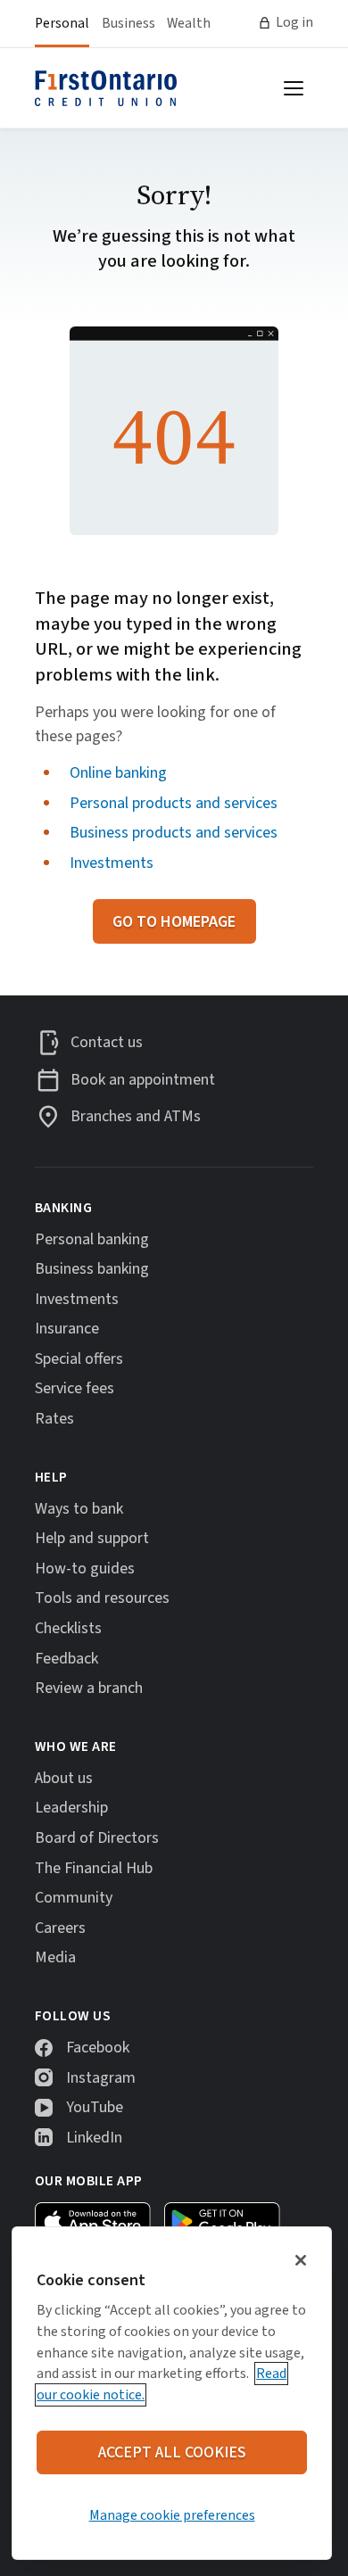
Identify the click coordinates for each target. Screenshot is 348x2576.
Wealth (189, 23)
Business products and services (174, 833)
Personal (62, 23)
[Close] (301, 2260)
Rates (54, 1419)
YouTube (95, 2107)
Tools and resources (102, 1598)
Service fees (75, 1388)
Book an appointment (143, 1080)
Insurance (67, 1329)
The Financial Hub (94, 1868)
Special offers (79, 1359)
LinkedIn (94, 2138)
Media (55, 1957)
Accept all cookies (172, 2452)
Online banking (118, 773)
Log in (294, 22)
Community (74, 1898)
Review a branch (89, 1688)
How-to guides (85, 1569)
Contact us (107, 1043)
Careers (60, 1928)
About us (64, 1778)
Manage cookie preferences (172, 2515)
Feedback (66, 1659)
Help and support (92, 1538)
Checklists (68, 1628)
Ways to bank (79, 1509)
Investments (112, 863)
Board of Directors (97, 1838)
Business (128, 23)
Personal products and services (174, 803)
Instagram (101, 2078)
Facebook (98, 2048)
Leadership (71, 1808)
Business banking (92, 1269)
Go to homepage (174, 922)
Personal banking (92, 1239)
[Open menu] (294, 88)
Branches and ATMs (136, 1117)
